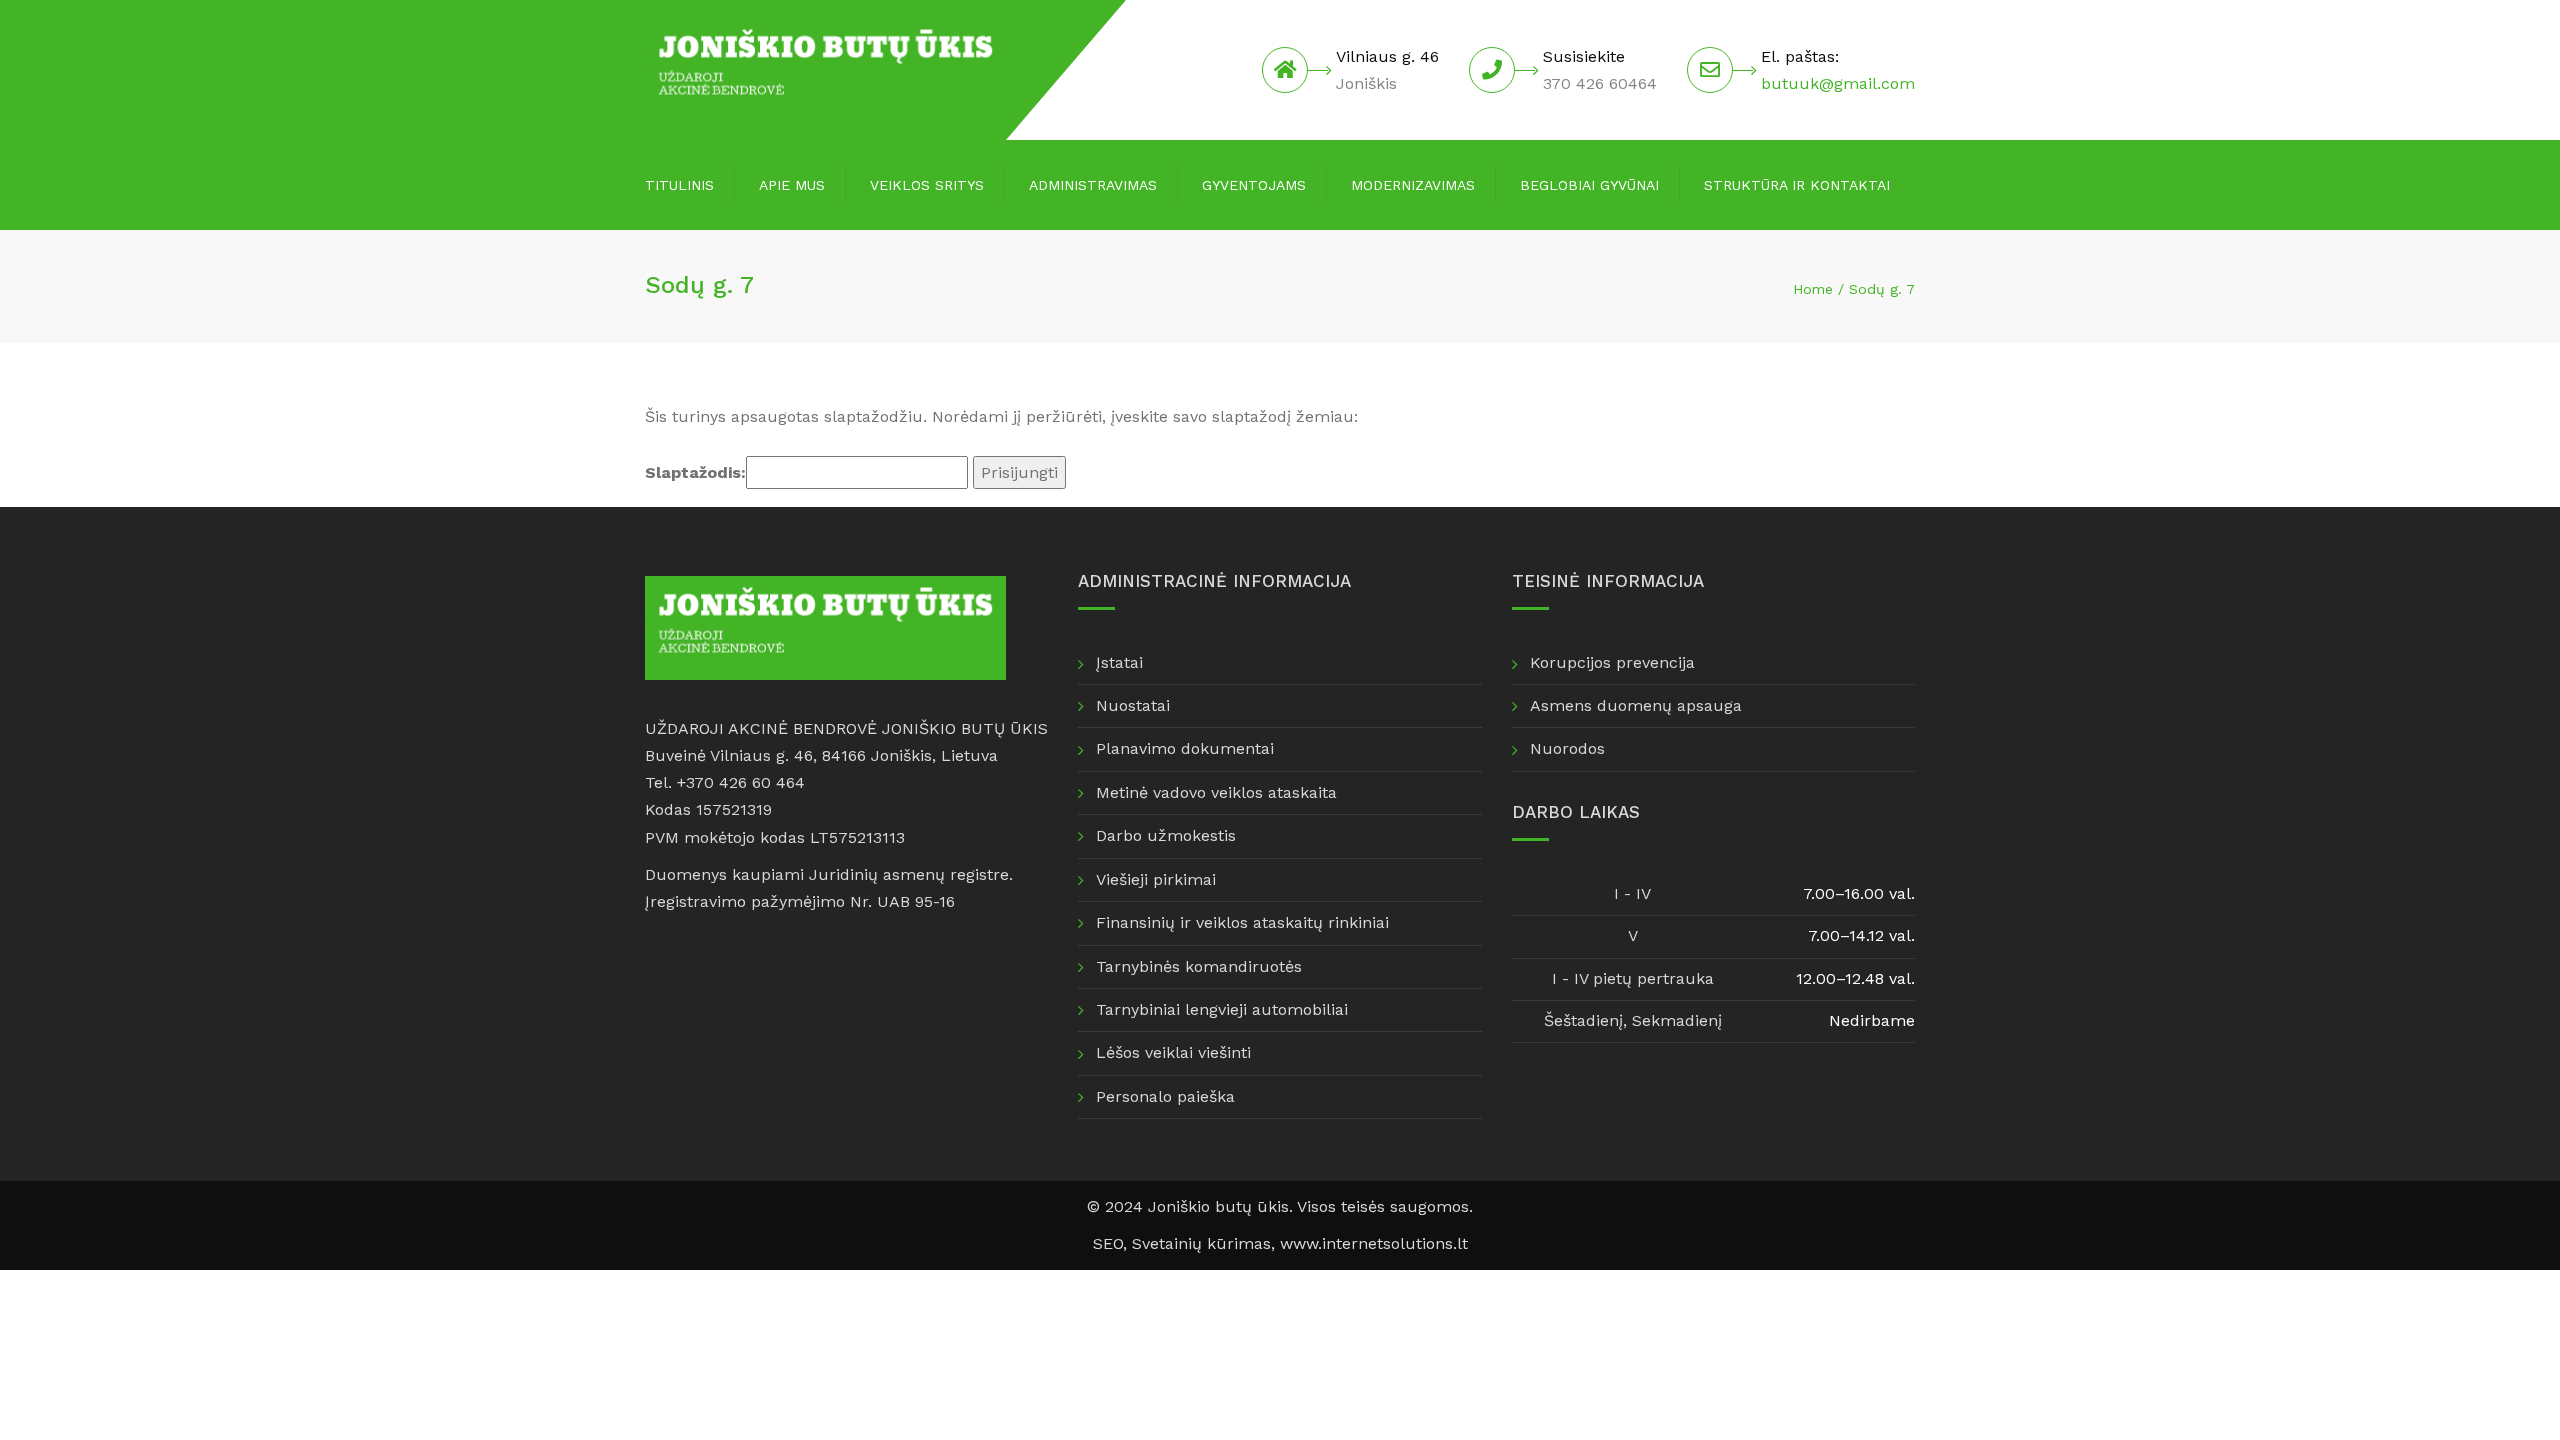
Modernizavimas (1413, 185)
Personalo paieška (1165, 1096)
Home (1813, 289)
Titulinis (679, 185)
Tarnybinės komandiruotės (1199, 966)
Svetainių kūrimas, (1206, 1243)
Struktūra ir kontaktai (1797, 185)
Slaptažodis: (695, 472)
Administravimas (1093, 185)
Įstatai (1119, 662)
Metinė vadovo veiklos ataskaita (1216, 792)
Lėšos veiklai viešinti (1173, 1052)
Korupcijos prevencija (1612, 662)
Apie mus (792, 185)
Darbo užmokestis (1166, 835)
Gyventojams (1254, 185)
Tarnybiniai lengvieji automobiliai (1222, 1009)
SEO (1108, 1243)
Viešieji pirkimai (1156, 879)
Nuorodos (1567, 748)
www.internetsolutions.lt (1374, 1243)
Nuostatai (1133, 705)
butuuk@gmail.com (1838, 83)
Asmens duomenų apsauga (1636, 705)
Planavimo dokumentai (1185, 748)
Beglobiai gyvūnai (1589, 185)
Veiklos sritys (927, 185)
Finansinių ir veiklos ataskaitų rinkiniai (1242, 922)
